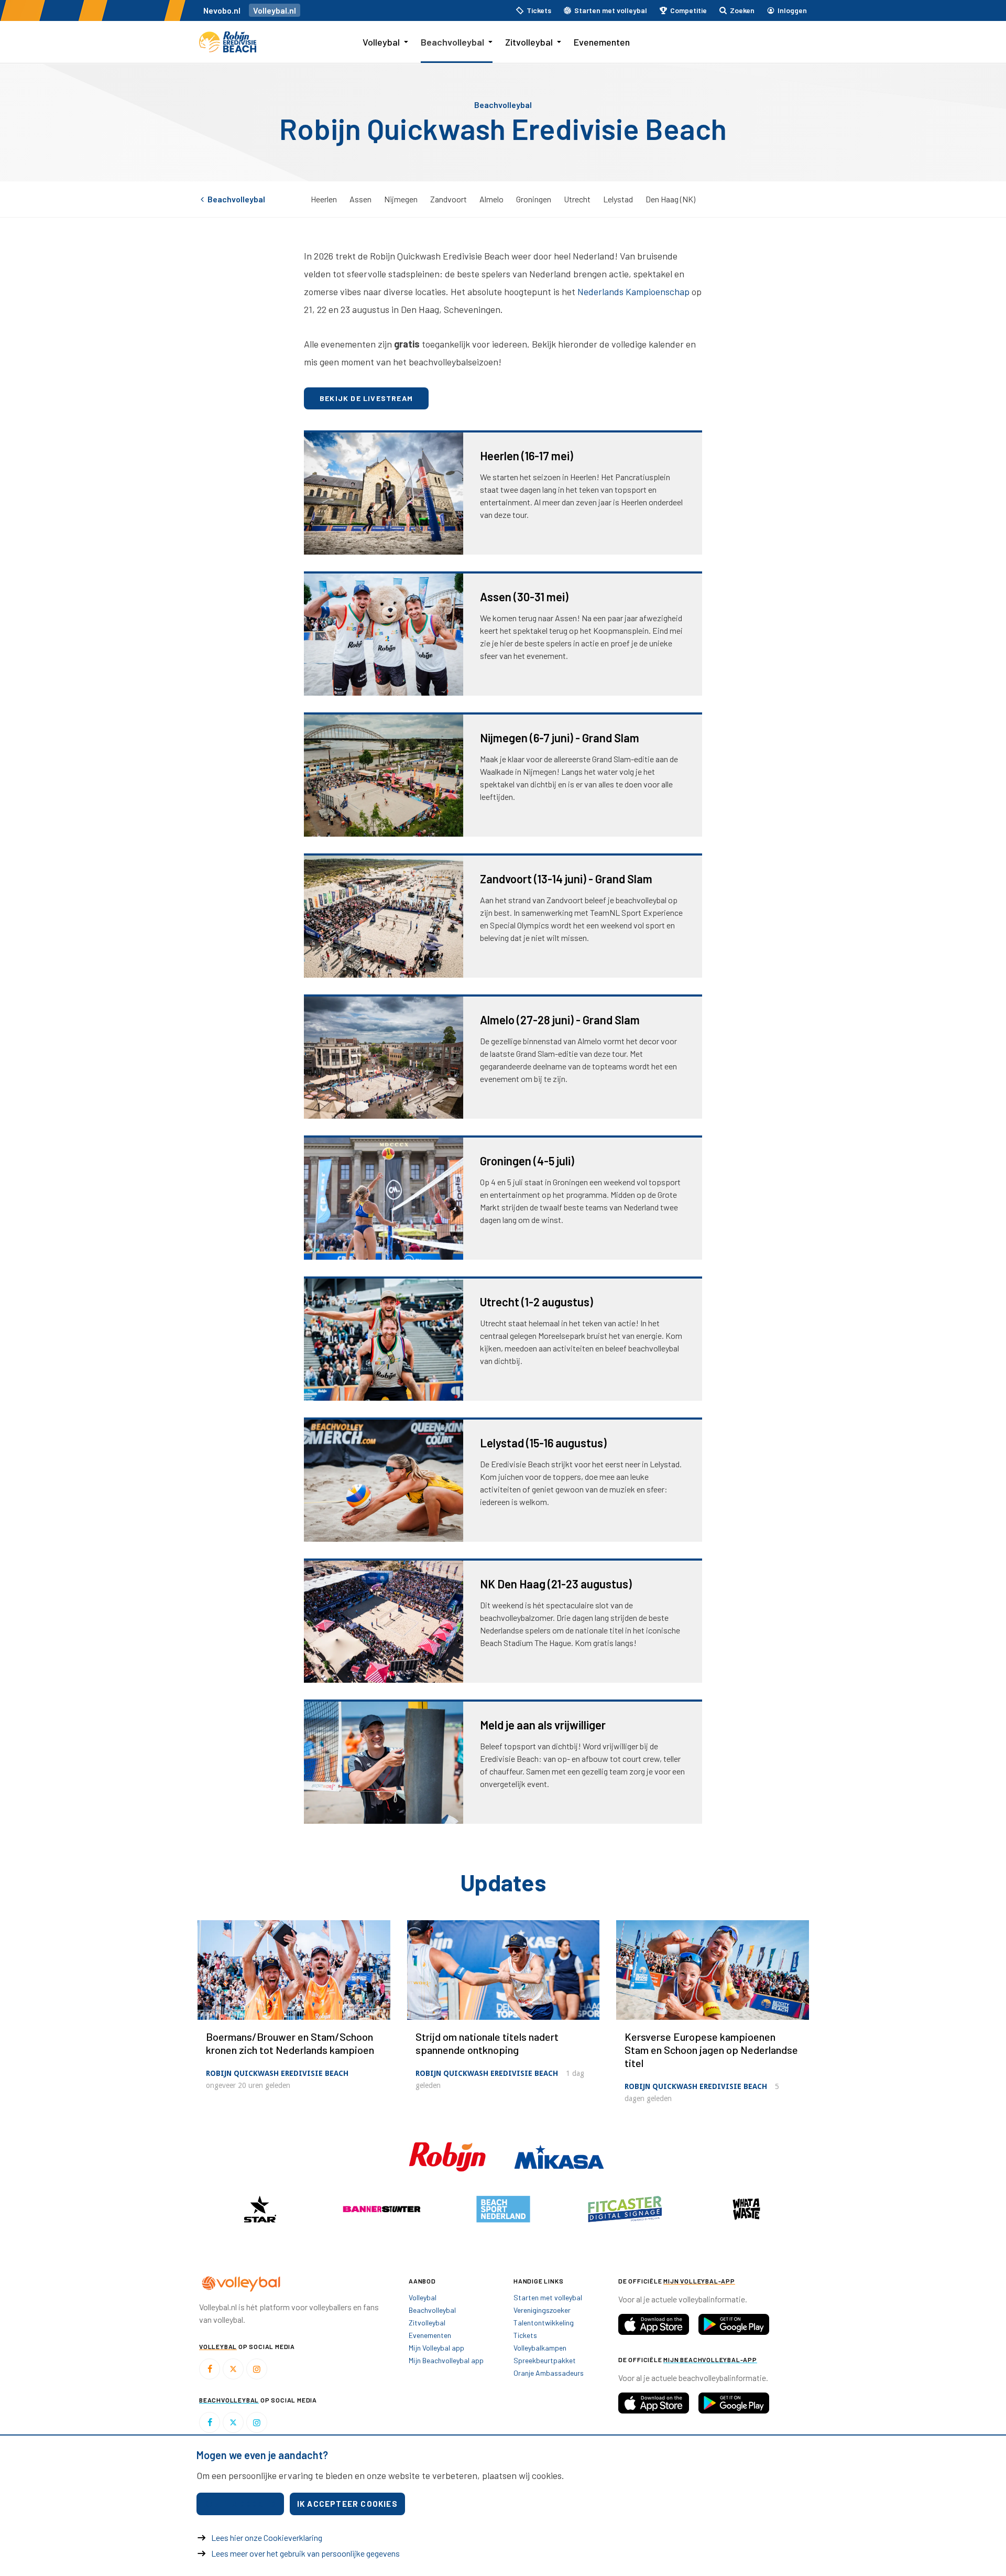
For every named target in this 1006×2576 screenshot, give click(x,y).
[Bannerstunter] (381, 2209)
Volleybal (381, 42)
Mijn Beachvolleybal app (446, 2360)
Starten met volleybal (548, 2297)
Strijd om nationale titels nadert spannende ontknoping (487, 2043)
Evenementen (602, 42)
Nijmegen (401, 199)
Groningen (534, 199)
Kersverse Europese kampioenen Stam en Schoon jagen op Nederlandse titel (711, 2050)
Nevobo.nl (222, 10)
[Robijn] (448, 2156)
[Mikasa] (559, 2156)
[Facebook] (210, 2369)
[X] (233, 2369)
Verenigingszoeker (542, 2310)
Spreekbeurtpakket (545, 2360)
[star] (260, 2209)
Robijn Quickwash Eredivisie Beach (277, 2073)
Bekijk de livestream (366, 398)
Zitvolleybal (529, 42)
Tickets (525, 2335)
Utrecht (577, 199)
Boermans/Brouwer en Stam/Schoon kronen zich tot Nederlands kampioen (290, 2043)
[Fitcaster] (625, 2209)
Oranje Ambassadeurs (549, 2373)
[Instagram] (257, 2369)
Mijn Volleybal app (436, 2348)
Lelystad (618, 199)
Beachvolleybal (452, 42)
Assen (360, 199)
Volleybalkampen (540, 2348)
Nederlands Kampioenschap (633, 291)
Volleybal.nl (275, 10)
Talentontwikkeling (544, 2323)
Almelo (491, 199)
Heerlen (324, 199)
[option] (260, 2209)
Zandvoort (449, 199)
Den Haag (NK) (670, 199)
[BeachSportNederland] (503, 2209)
